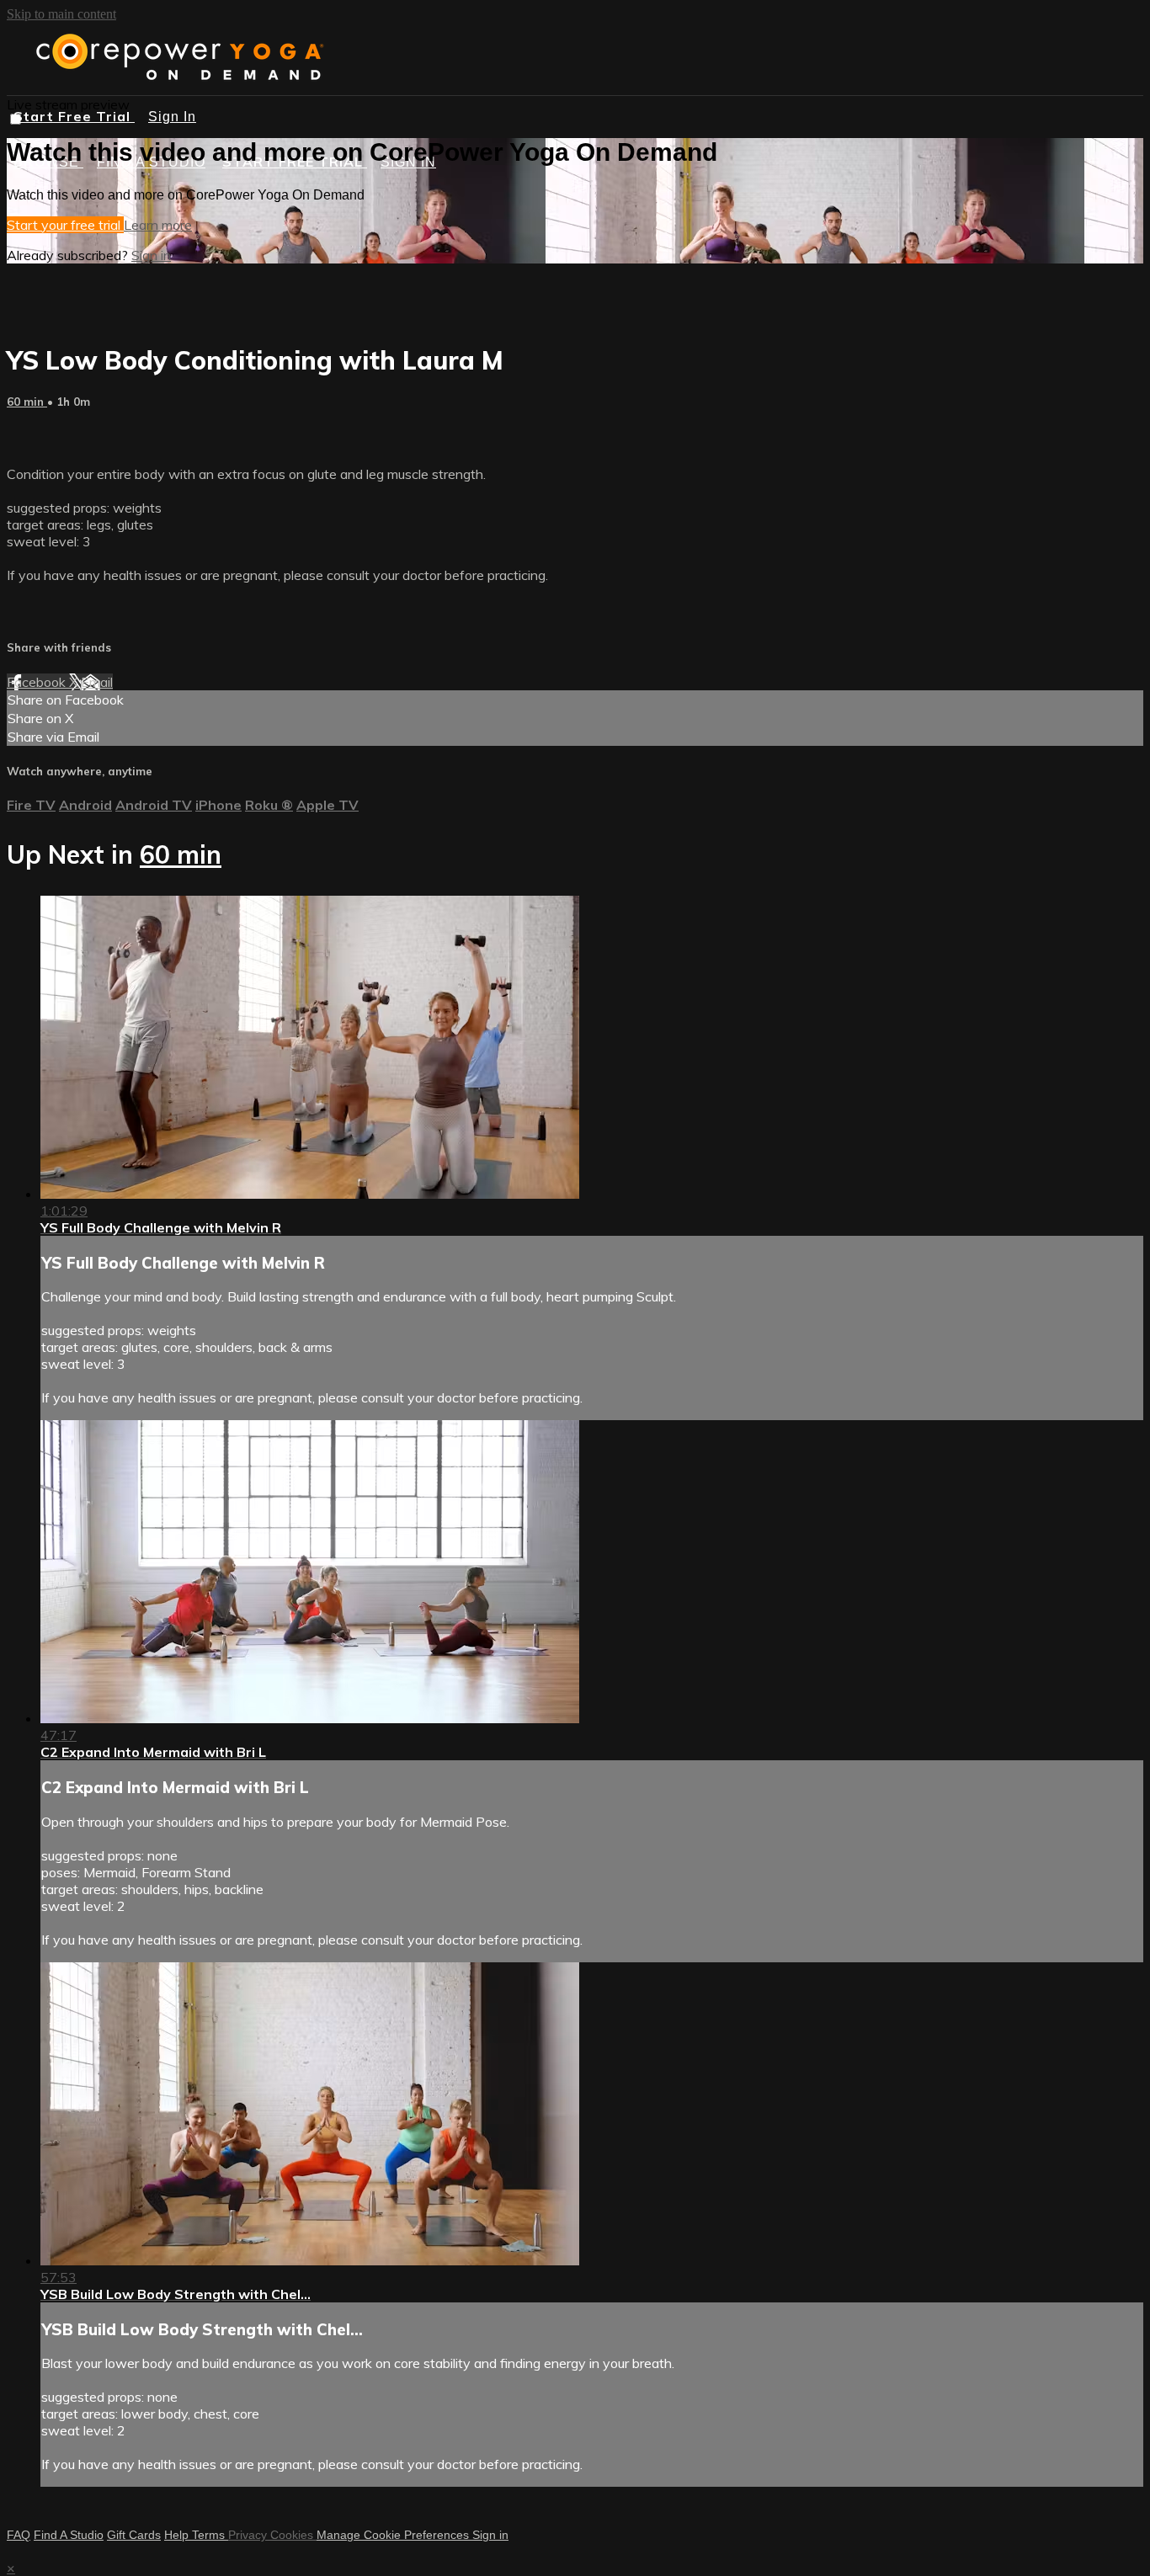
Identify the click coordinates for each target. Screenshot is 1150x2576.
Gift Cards (134, 2535)
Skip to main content (61, 14)
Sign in (151, 255)
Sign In (172, 117)
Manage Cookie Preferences (394, 2535)
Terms (210, 2535)
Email (97, 682)
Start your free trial (65, 225)
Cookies (293, 2535)
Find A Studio (69, 2535)
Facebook (38, 682)
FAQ (19, 2535)
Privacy (249, 2535)
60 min (27, 402)
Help (178, 2535)
